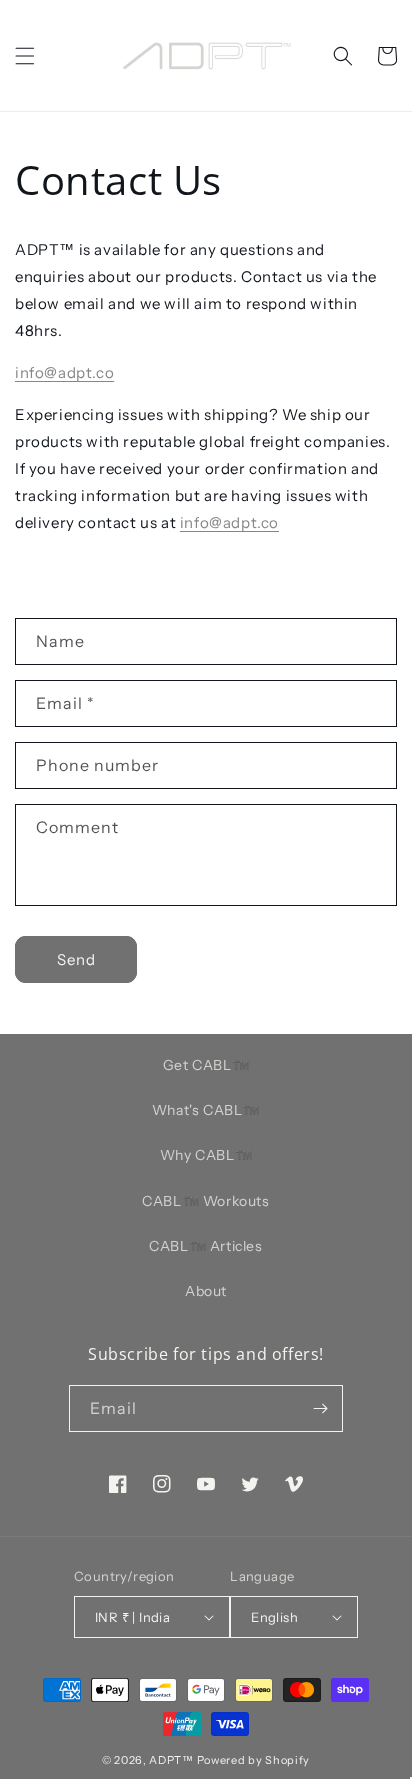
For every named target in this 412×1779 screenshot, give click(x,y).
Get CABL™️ (206, 1065)
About (206, 1291)
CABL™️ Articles (205, 1246)
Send (76, 959)
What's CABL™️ (206, 1110)
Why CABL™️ (206, 1155)
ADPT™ (171, 1760)
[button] (25, 56)
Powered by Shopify (254, 1760)
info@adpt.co (64, 372)
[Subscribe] (320, 1408)
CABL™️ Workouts (205, 1201)
